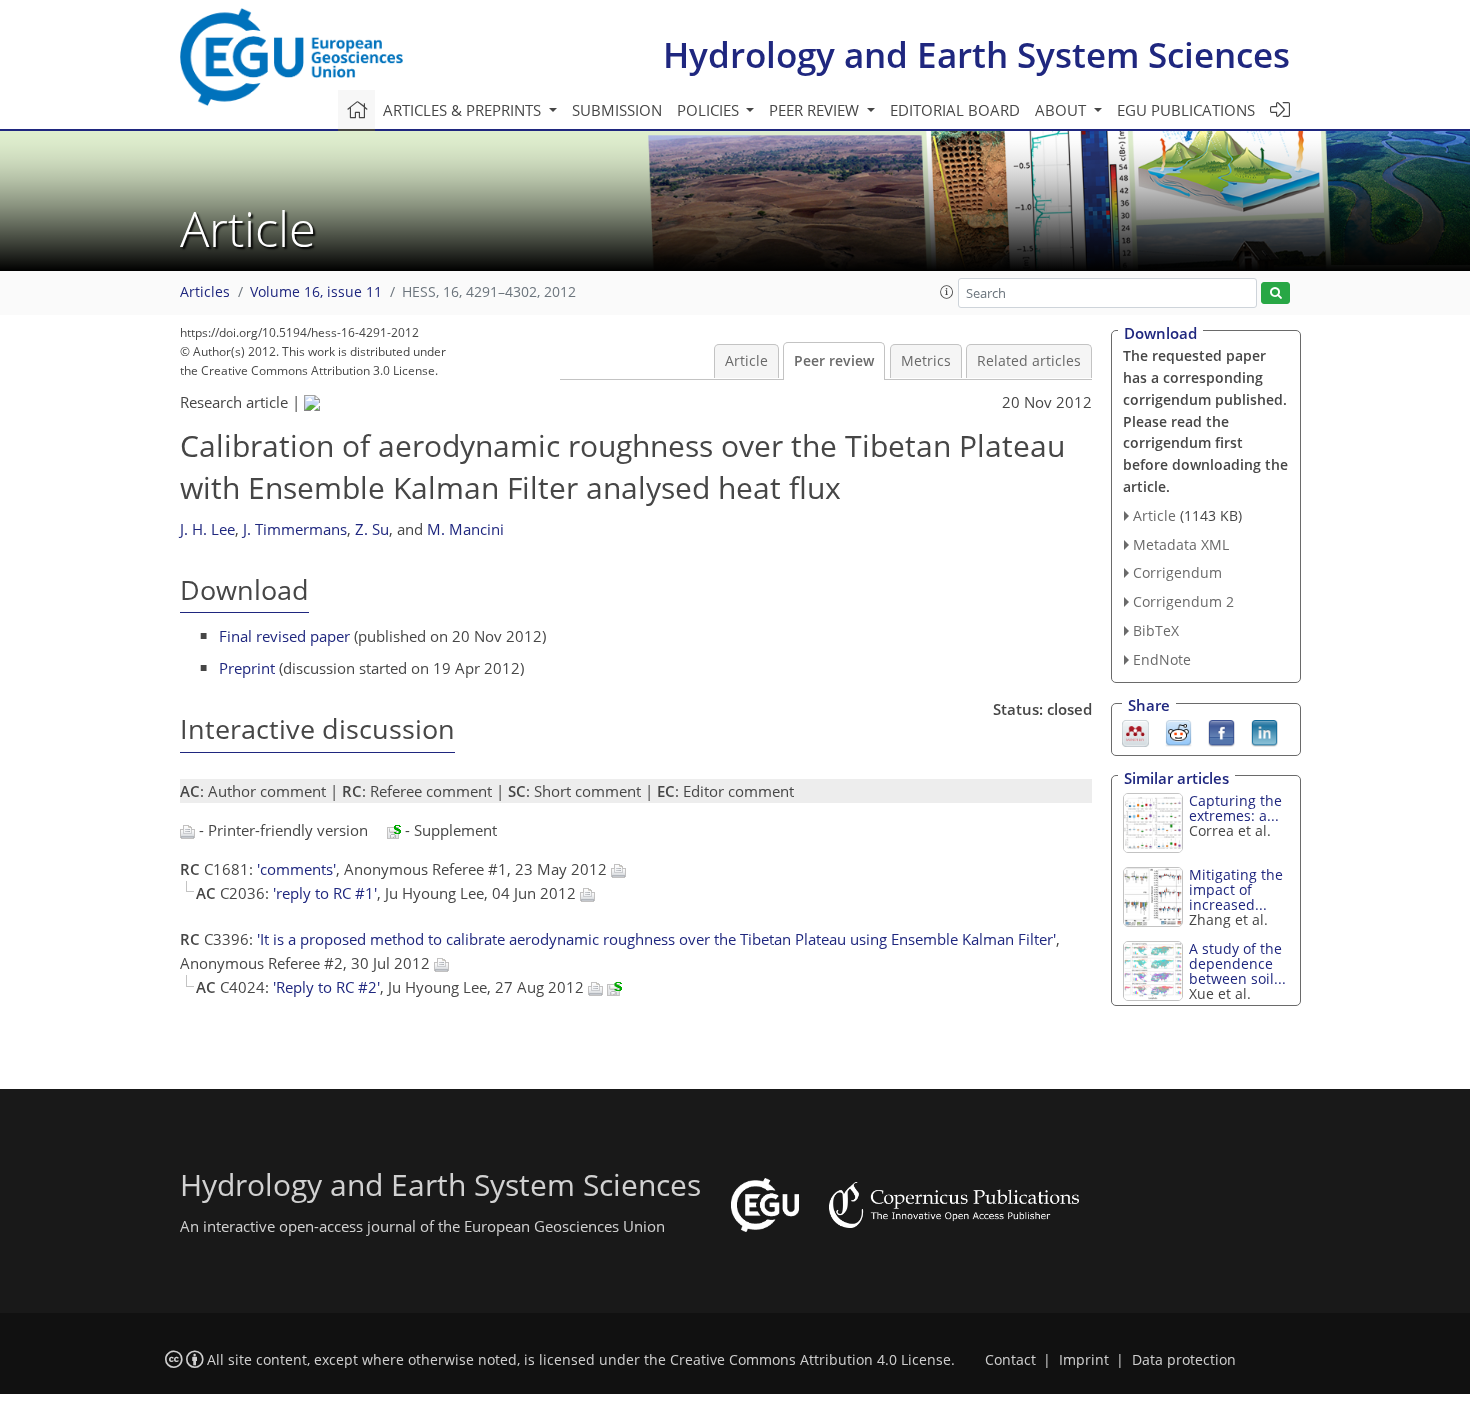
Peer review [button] (816, 110)
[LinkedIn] (1264, 731)
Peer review (834, 361)
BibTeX (1156, 630)
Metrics (926, 361)
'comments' (296, 869)
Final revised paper (284, 636)
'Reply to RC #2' (326, 987)
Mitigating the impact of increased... (1236, 889)
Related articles (1029, 361)
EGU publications (1186, 110)
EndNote (1162, 659)
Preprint (247, 668)
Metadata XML (1181, 544)
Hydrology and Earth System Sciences (976, 54)
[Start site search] (1275, 293)
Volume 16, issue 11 (316, 292)
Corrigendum (1177, 572)
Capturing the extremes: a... (1235, 808)
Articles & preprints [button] (464, 110)
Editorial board (955, 110)
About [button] (1062, 110)
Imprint (1084, 1360)
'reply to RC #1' (325, 893)
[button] (947, 292)
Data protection (1184, 1360)
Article (746, 361)
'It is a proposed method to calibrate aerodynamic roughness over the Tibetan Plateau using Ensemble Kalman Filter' (656, 939)
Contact (1010, 1360)
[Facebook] (1221, 731)
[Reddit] (1178, 731)
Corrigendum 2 (1183, 601)
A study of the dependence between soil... (1237, 963)
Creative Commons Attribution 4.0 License (810, 1360)
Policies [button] (710, 110)
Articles (205, 292)
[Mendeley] (1135, 731)
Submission (617, 110)
